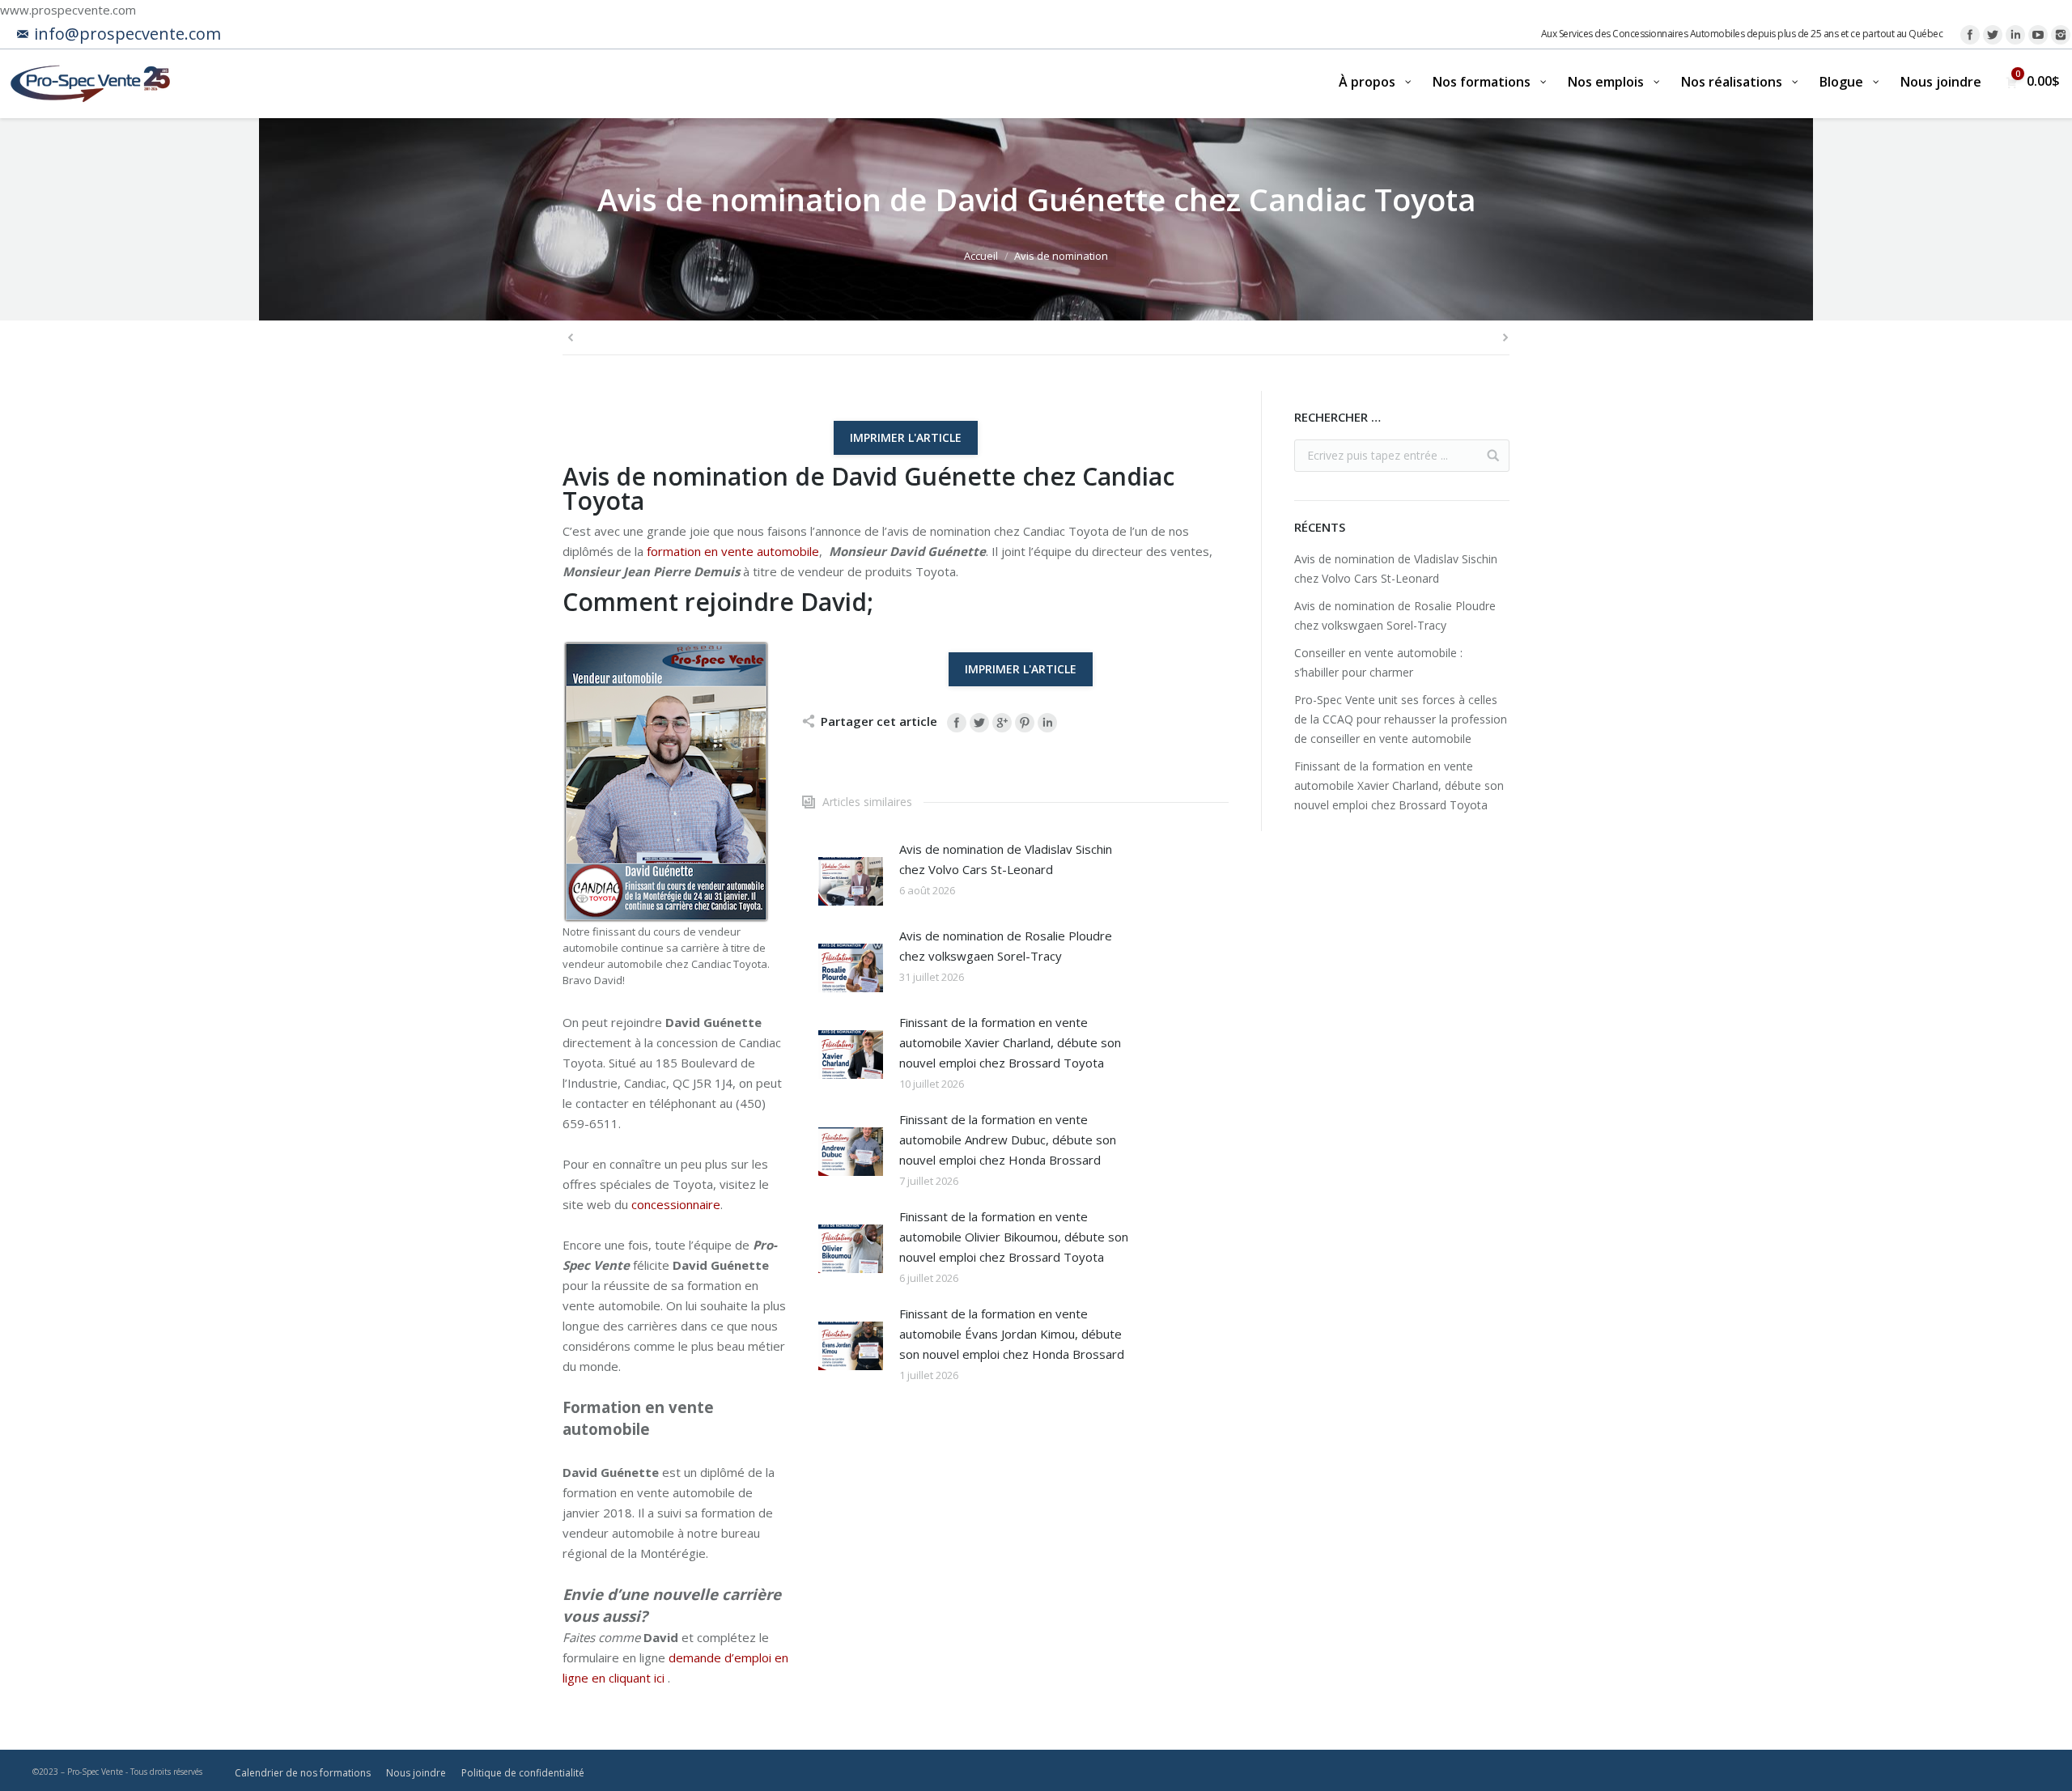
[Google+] (1002, 723)
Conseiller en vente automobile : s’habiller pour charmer (1378, 662)
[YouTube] (2038, 35)
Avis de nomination (1061, 256)
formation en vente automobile (733, 551)
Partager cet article (879, 721)
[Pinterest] (1025, 723)
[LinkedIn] (2015, 35)
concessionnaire (676, 1204)
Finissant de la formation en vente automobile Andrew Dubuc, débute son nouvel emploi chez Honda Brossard (1008, 1140)
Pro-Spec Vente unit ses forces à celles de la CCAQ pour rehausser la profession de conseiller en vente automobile (1401, 719)
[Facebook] (1970, 35)
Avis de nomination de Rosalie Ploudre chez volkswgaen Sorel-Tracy (1006, 946)
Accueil (981, 256)
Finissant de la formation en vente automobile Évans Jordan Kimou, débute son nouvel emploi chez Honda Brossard (1012, 1334)
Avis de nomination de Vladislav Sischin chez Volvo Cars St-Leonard (1006, 859)
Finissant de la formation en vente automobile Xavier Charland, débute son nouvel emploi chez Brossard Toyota (1010, 1042)
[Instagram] (2061, 35)
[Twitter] (1993, 35)
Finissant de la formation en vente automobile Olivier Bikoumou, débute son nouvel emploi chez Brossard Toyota (1014, 1237)
